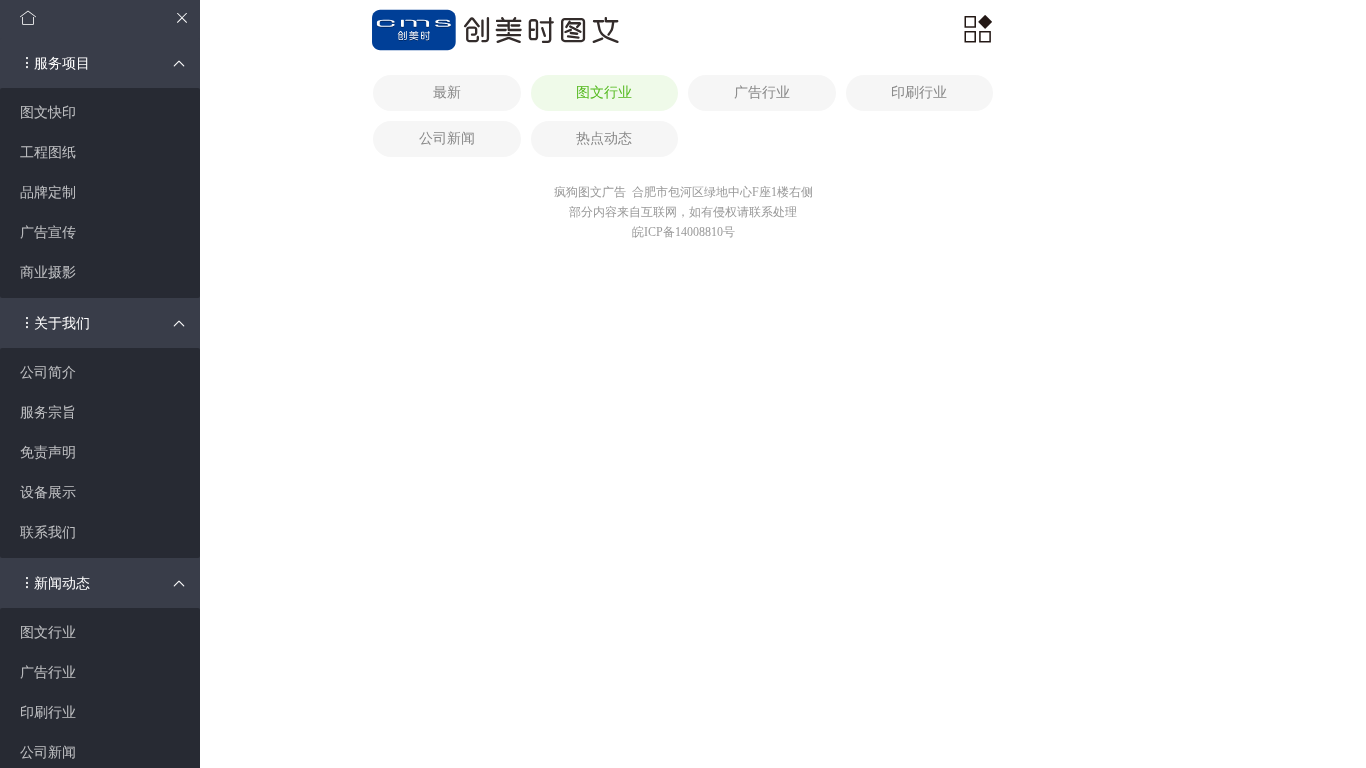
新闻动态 (62, 583)
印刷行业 (48, 712)
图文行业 (48, 632)
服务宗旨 (48, 412)
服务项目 (62, 63)
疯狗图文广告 (590, 192)
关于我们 (62, 323)
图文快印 (48, 112)
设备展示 (48, 492)
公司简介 (48, 372)
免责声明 (48, 452)
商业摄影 (48, 272)
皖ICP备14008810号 (683, 232)
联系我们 (48, 532)
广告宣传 (48, 232)
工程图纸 (48, 152)
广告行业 (48, 672)
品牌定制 (48, 192)
